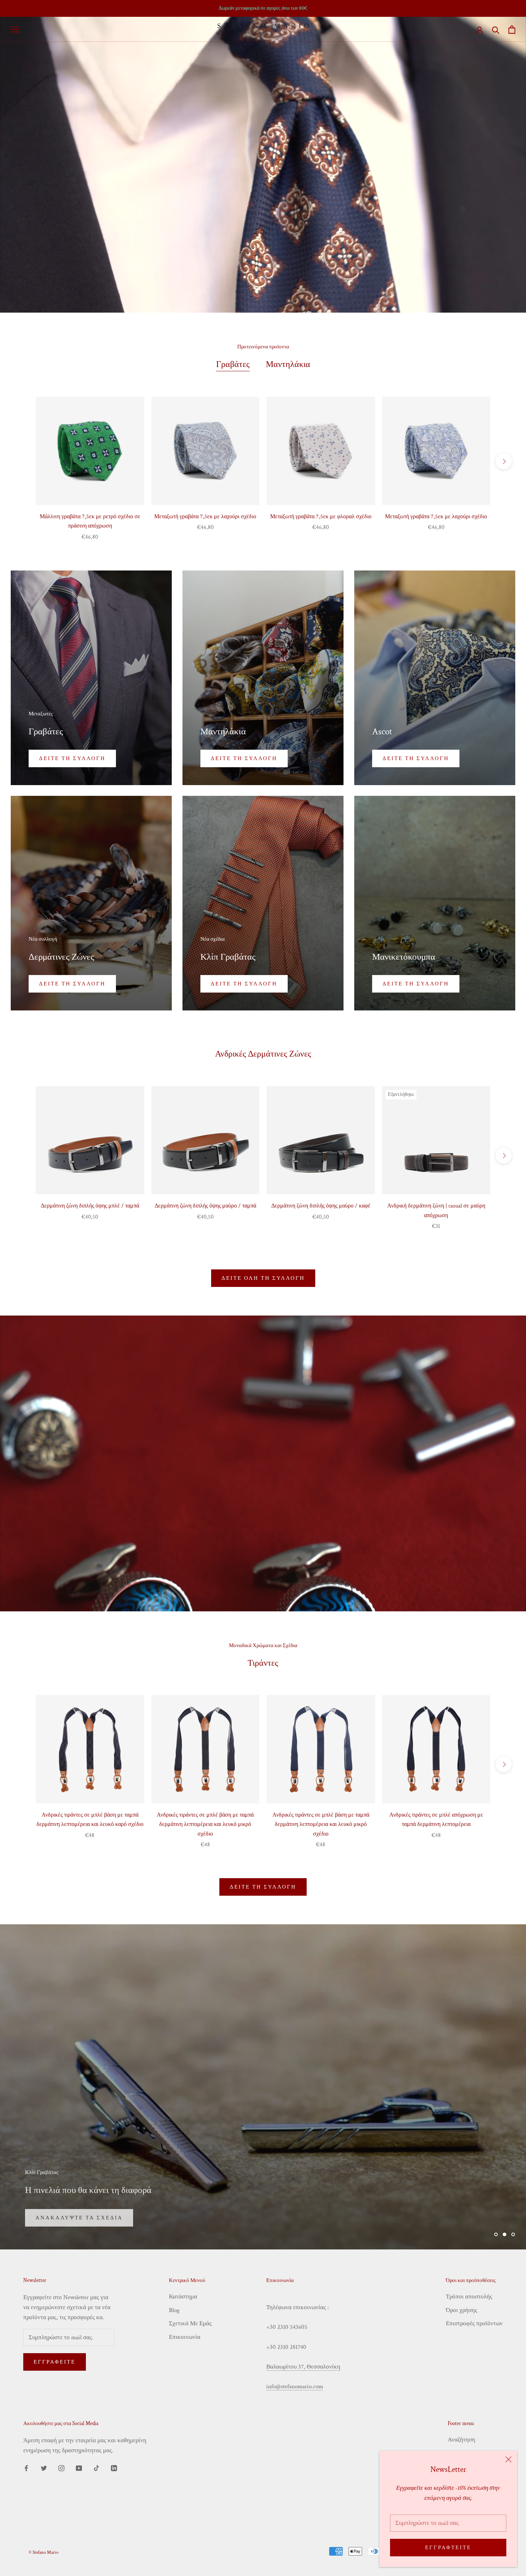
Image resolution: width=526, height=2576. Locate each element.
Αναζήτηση (461, 2440)
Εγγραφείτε (55, 2362)
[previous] (22, 461)
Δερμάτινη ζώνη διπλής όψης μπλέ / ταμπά (90, 1206)
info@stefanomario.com (295, 2386)
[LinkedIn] (114, 2468)
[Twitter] (44, 2468)
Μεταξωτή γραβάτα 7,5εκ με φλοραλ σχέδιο (321, 517)
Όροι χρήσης (462, 2310)
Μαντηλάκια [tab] (288, 364)
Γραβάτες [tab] (233, 364)
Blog (174, 2310)
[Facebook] (26, 2468)
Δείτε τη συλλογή (263, 1887)
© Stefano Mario (43, 2553)
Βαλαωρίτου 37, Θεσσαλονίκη (303, 2367)
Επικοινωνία (185, 2337)
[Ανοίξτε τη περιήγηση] (15, 29)
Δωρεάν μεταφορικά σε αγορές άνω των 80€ (263, 8)
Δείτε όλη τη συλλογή (263, 1278)
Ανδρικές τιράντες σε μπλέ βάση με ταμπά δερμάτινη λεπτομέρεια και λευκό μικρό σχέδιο (205, 1825)
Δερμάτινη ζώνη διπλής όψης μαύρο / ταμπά (205, 1206)
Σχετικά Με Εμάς (190, 2323)
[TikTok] (96, 2468)
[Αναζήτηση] (496, 30)
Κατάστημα (183, 2297)
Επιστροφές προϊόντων (474, 2323)
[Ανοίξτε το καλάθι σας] (512, 30)
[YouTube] (79, 2468)
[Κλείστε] (508, 2459)
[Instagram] (61, 2468)
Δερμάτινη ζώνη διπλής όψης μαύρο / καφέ (321, 1206)
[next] (504, 461)
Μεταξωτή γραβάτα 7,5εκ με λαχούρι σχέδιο (205, 517)
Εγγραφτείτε (448, 2548)
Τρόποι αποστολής (469, 2297)
